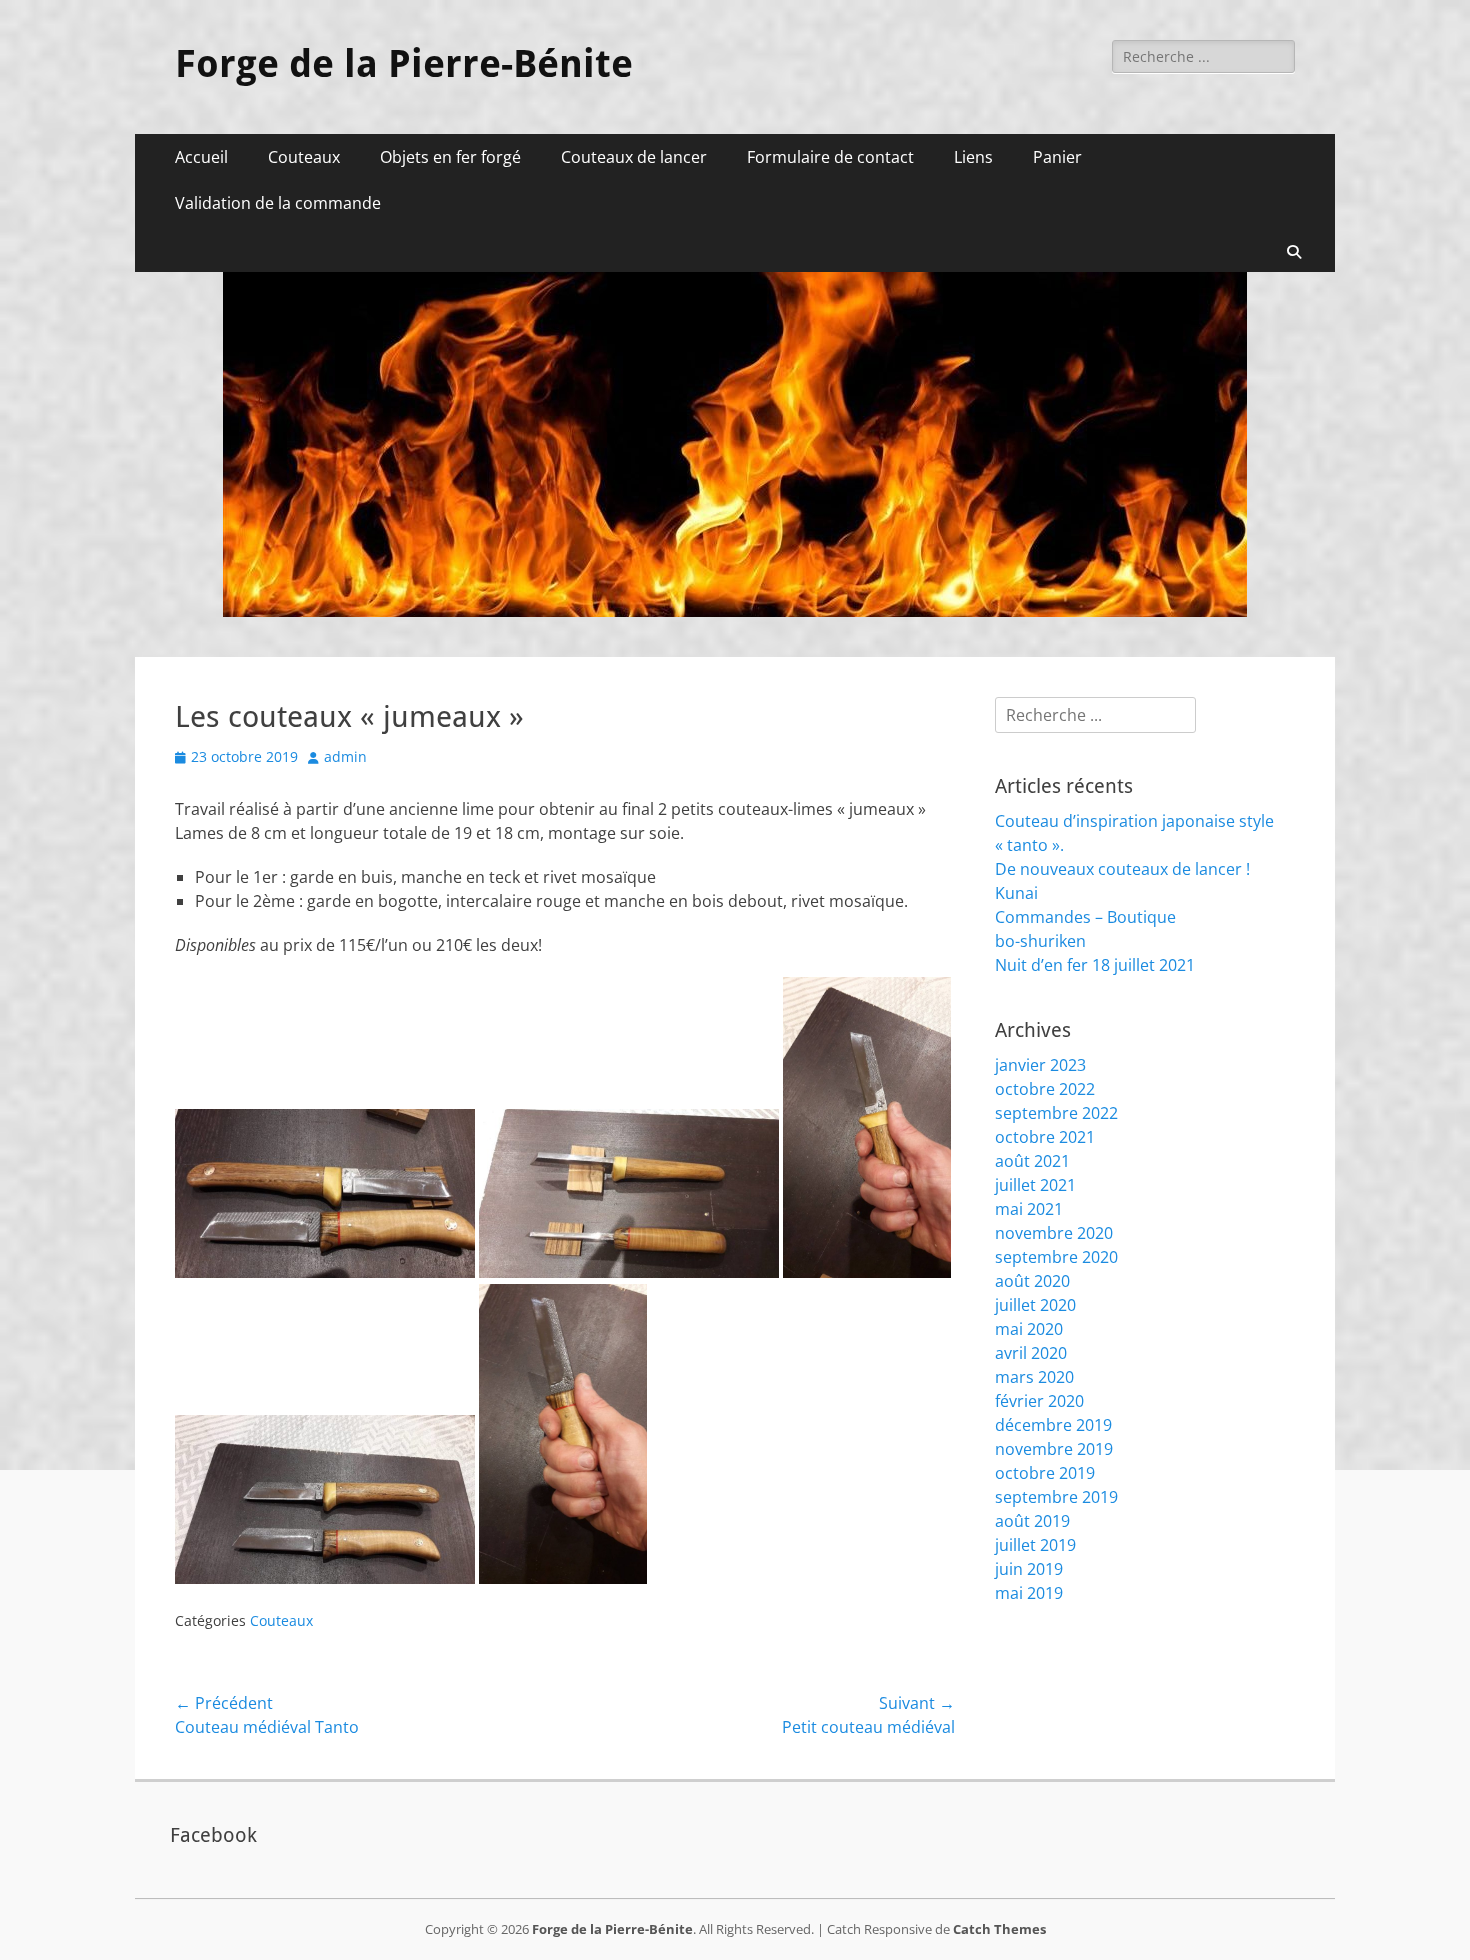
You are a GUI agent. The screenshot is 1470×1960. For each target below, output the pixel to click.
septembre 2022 (1056, 1113)
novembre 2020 (1054, 1233)
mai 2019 (1029, 1593)
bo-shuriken (1040, 941)
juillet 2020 (1035, 1305)
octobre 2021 (1045, 1137)
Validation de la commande (278, 203)
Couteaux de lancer (634, 157)
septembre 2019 (1056, 1497)
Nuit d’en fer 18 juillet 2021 (1095, 965)
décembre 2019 (1053, 1425)
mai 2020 (1029, 1329)
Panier (1057, 157)
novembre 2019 (1054, 1449)
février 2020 (1039, 1401)
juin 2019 (1029, 1569)
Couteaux (304, 157)
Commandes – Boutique (1085, 917)
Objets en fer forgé (450, 157)
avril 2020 (1031, 1353)
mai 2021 (1029, 1209)
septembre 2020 (1056, 1257)
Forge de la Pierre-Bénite (404, 64)
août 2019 (1032, 1521)
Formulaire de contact (830, 157)
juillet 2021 (1035, 1185)
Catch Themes (999, 1929)
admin (345, 756)
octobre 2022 (1045, 1089)
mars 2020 (1034, 1377)
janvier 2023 (1040, 1065)
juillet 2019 (1035, 1545)
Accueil (201, 157)
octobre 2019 (1045, 1473)
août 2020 (1032, 1281)
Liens (973, 157)
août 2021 (1032, 1161)
